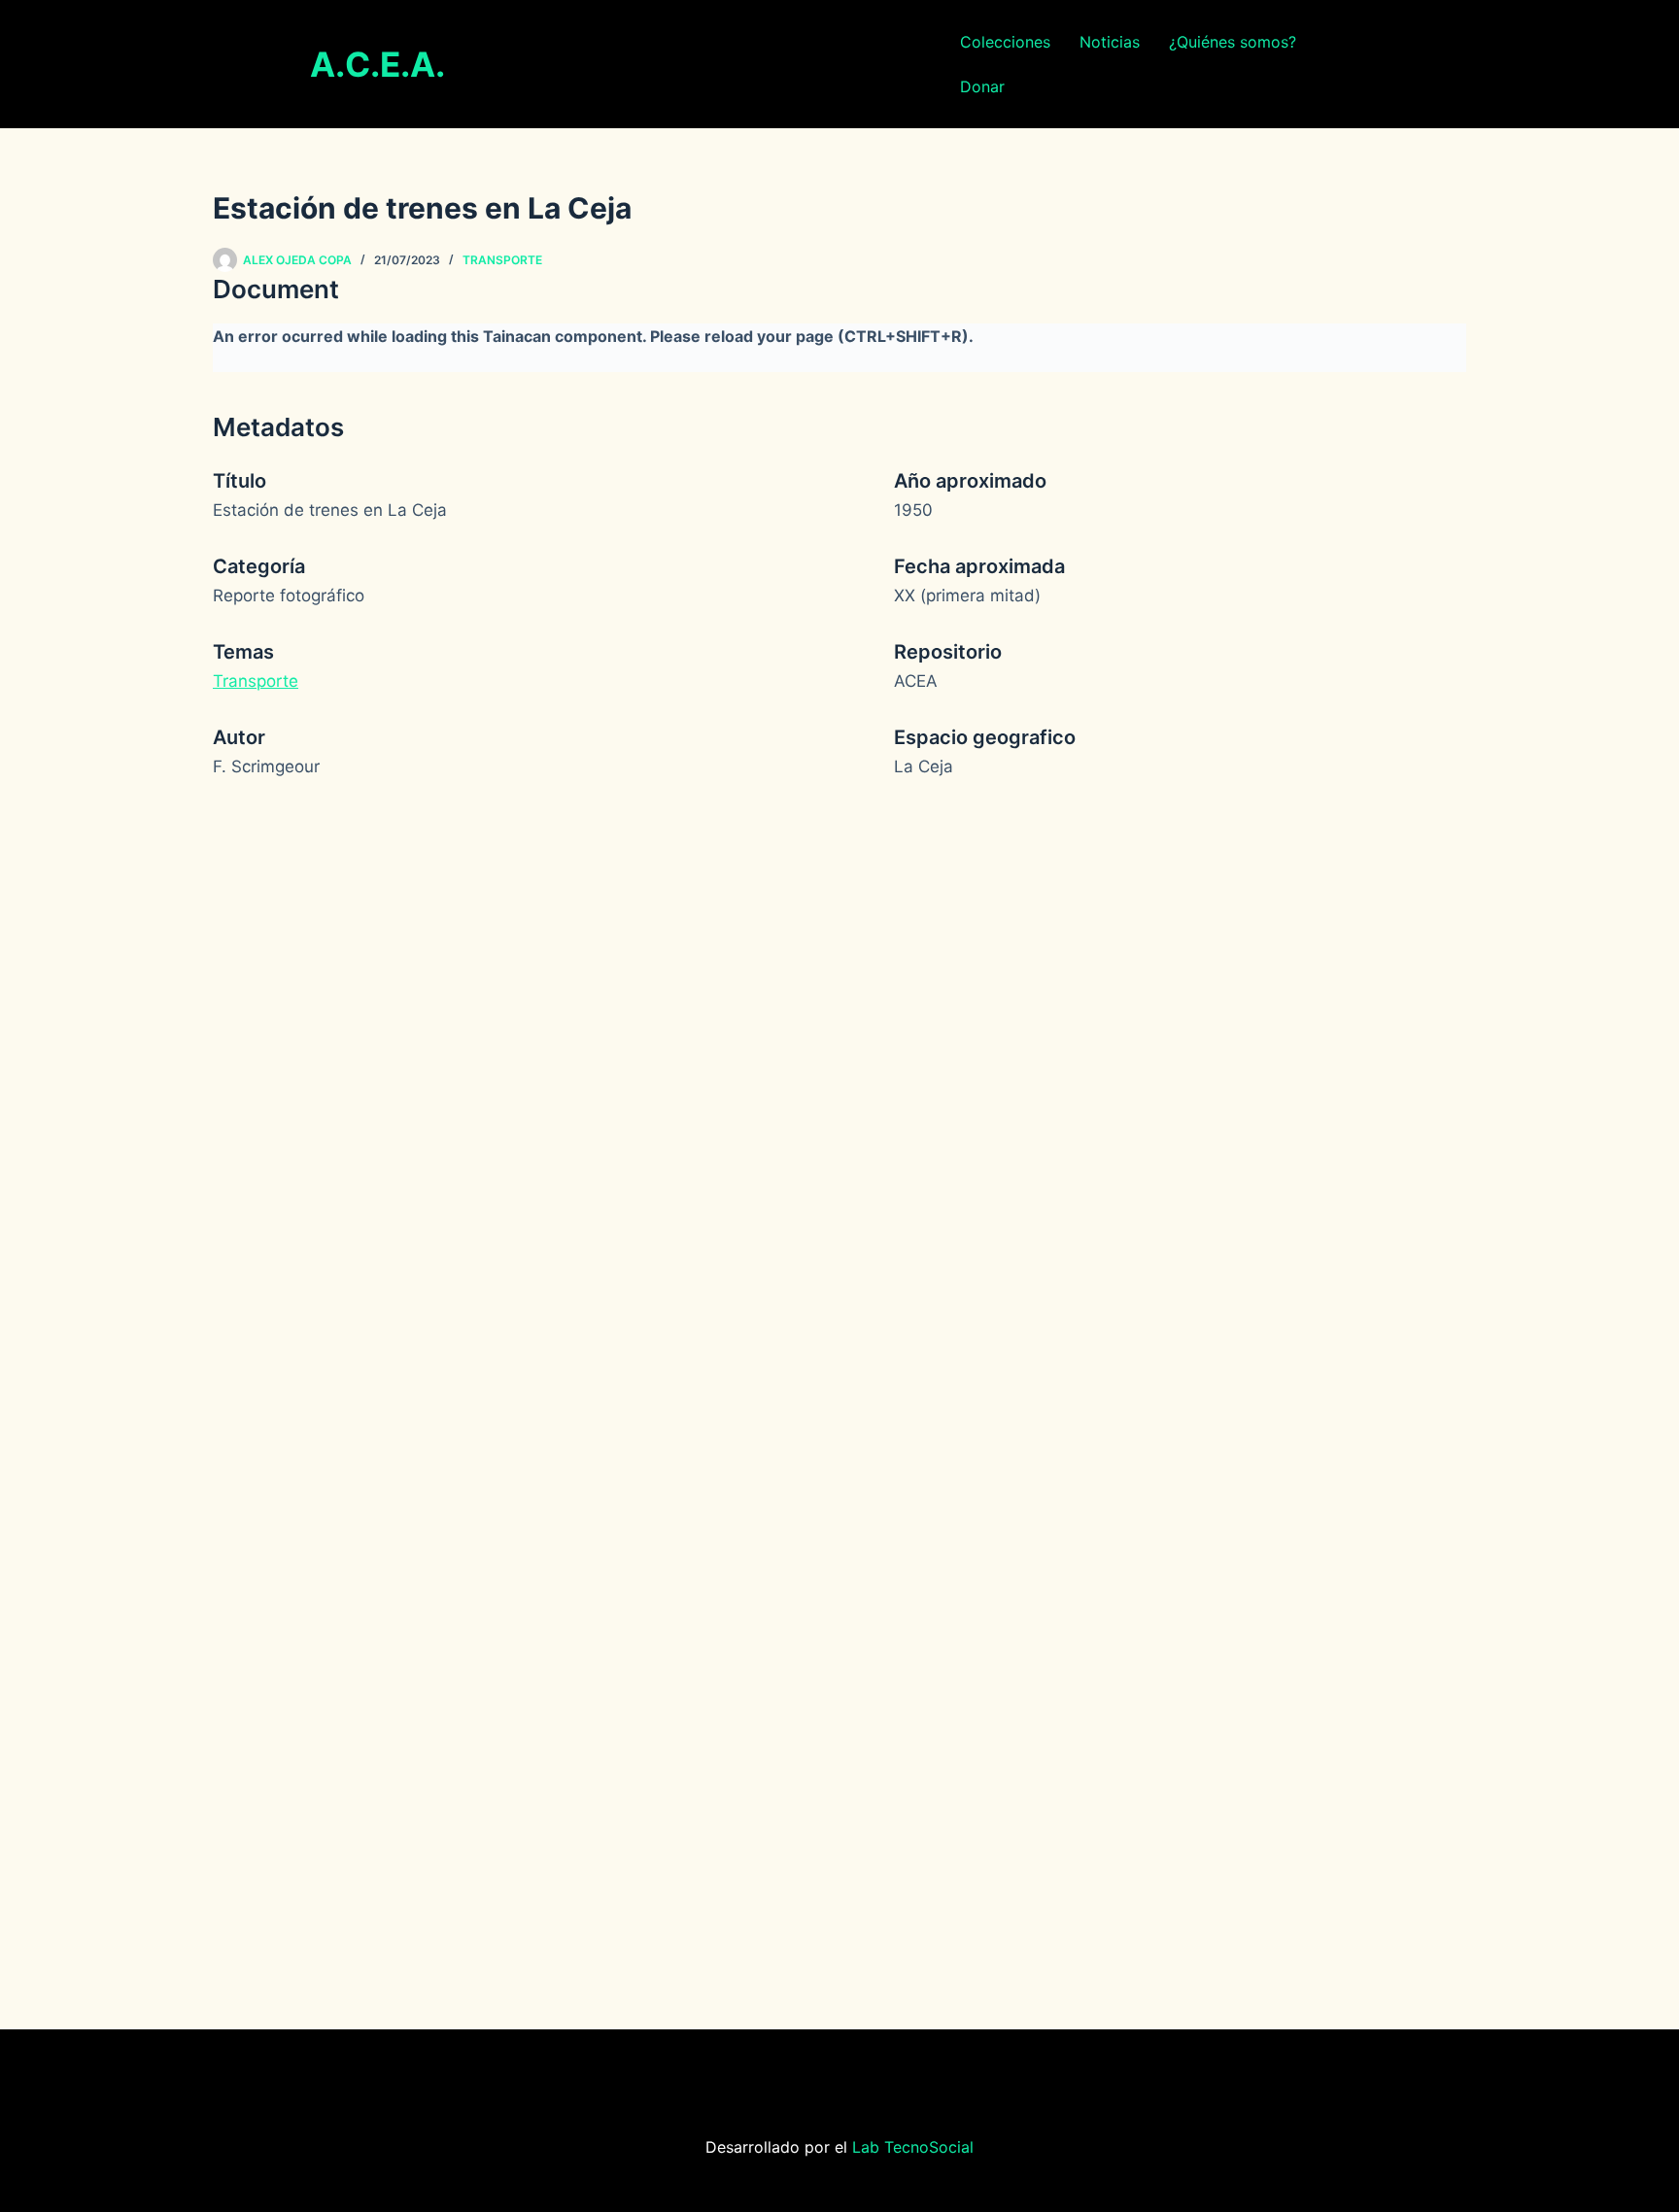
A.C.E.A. (377, 64)
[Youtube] (869, 2073)
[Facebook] (810, 2073)
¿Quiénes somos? (1233, 42)
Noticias (1110, 42)
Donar (982, 86)
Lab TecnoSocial (913, 2147)
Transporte (502, 260)
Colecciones (1005, 42)
